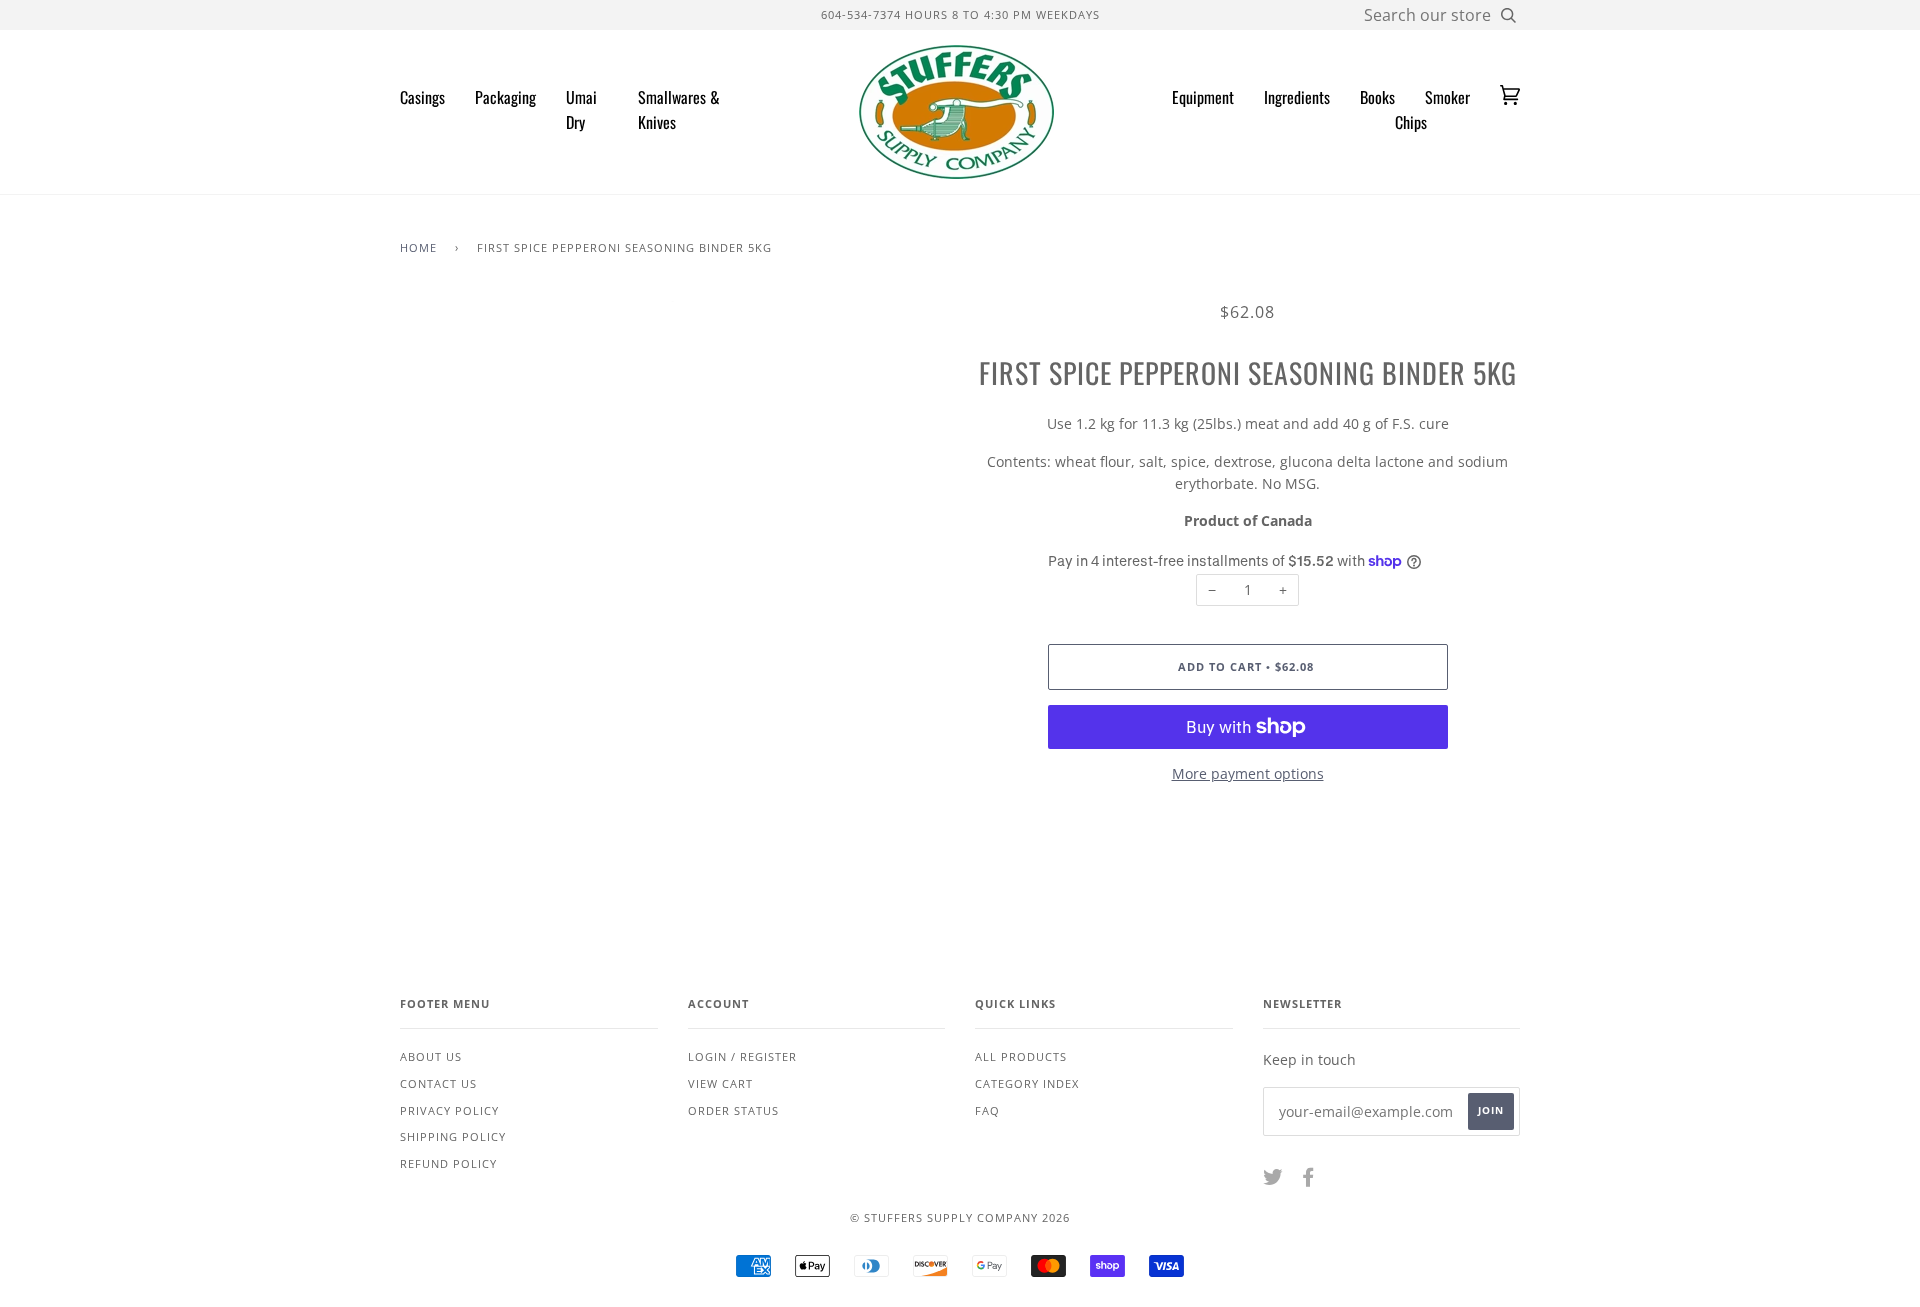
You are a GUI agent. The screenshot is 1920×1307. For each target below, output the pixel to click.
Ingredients (1297, 97)
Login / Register (742, 1056)
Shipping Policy (453, 1136)
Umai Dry (581, 110)
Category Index (1027, 1083)
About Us (431, 1056)
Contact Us (438, 1083)
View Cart (720, 1083)
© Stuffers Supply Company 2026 (960, 1217)
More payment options (1248, 773)
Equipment (1203, 97)
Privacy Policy (449, 1110)
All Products (1021, 1056)
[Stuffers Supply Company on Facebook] (1308, 1180)
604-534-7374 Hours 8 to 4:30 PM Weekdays (960, 14)
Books (1377, 97)
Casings (422, 97)
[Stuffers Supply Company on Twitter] (1273, 1180)
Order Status (733, 1110)
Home (418, 247)
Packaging (505, 97)
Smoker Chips (1432, 110)
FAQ (987, 1110)
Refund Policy (448, 1163)
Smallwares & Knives (679, 110)
